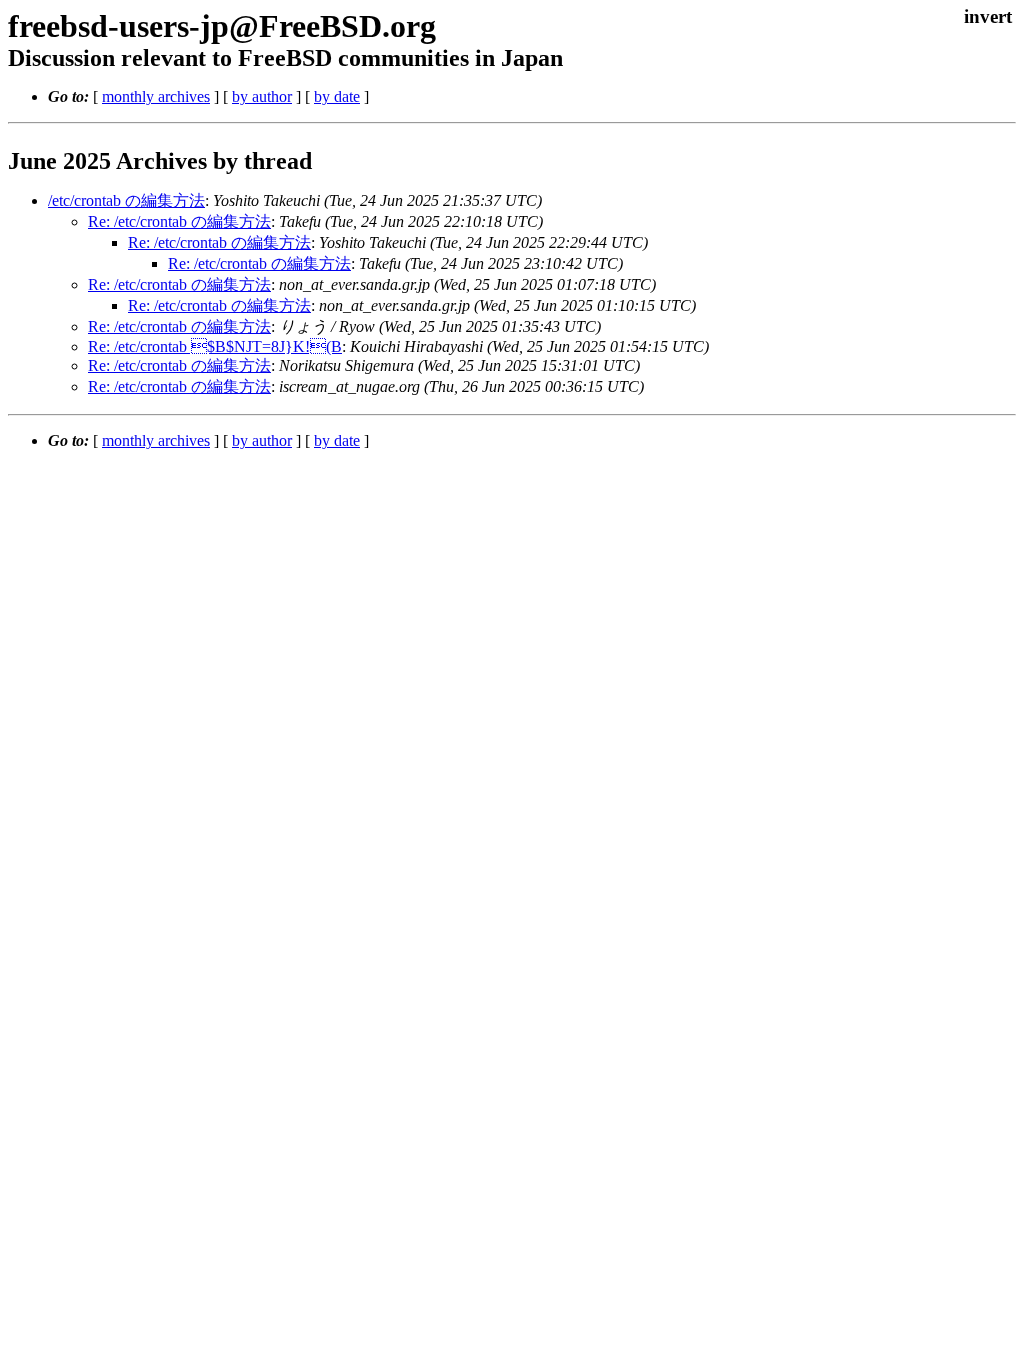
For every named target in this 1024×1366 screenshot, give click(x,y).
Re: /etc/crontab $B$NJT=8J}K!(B (215, 346)
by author (262, 96)
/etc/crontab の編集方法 (126, 200)
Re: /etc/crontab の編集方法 (179, 221)
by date (337, 96)
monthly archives (156, 96)
